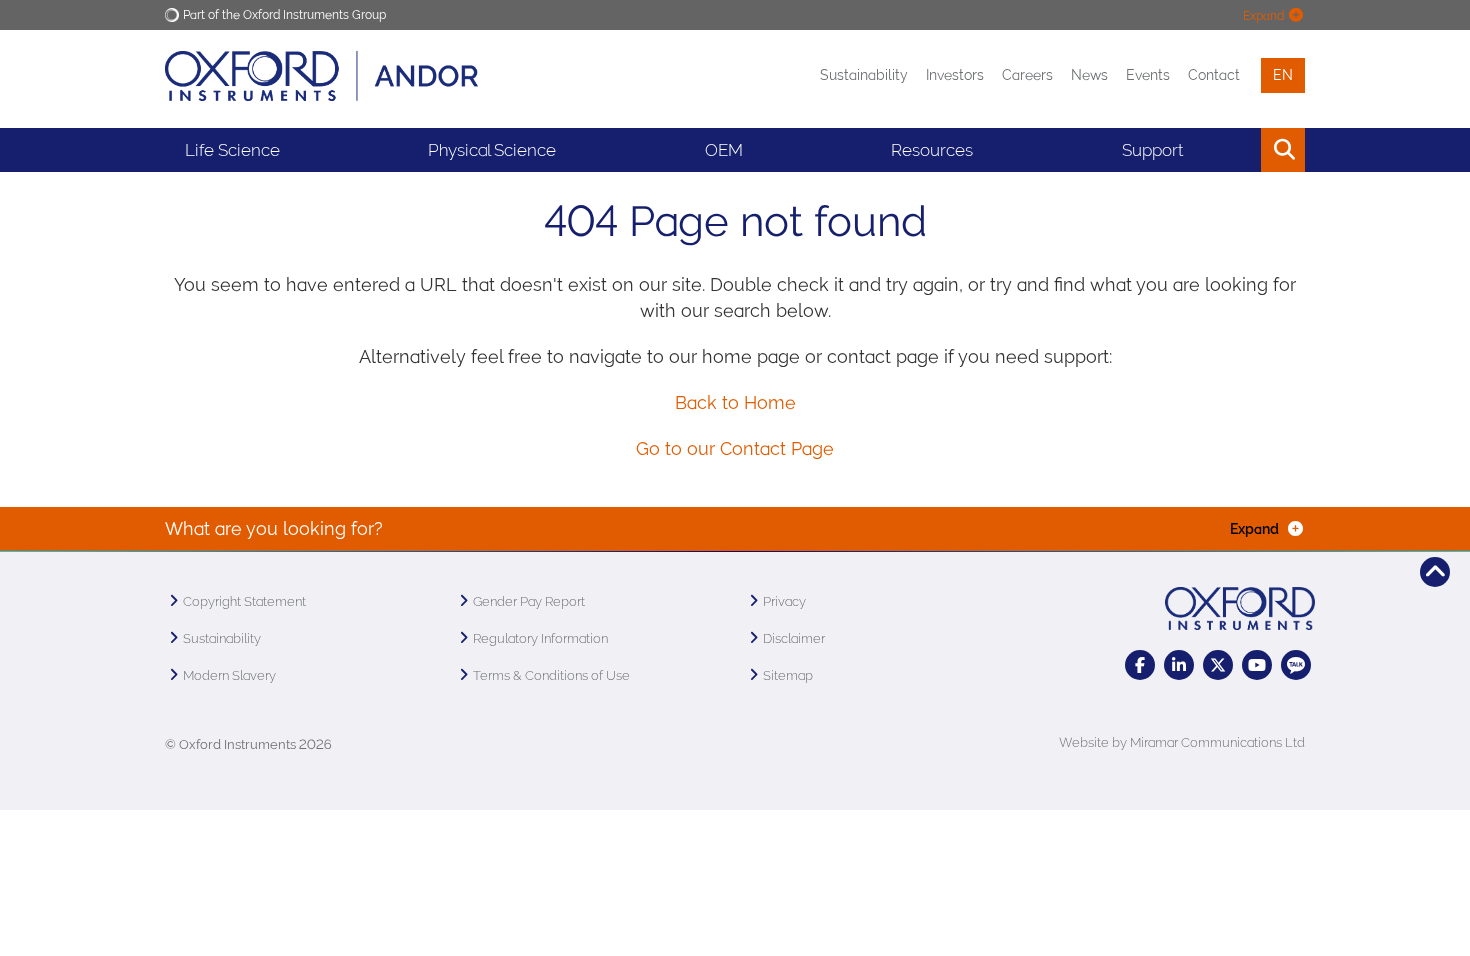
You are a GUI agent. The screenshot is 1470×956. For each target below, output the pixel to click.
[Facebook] (1140, 665)
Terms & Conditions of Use (551, 675)
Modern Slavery (229, 675)
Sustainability (864, 75)
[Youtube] (1257, 665)
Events (1148, 75)
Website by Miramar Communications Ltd (1182, 742)
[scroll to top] (1435, 572)
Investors (955, 75)
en (1283, 75)
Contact (1214, 75)
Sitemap (788, 675)
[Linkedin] (1179, 665)
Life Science (232, 150)
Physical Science (492, 150)
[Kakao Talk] (1296, 665)
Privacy (784, 601)
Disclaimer (794, 638)
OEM (724, 150)
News (1089, 75)
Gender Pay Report (529, 601)
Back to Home (735, 402)
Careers (1027, 75)
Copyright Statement (244, 601)
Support (1152, 150)
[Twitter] (1218, 665)
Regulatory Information (540, 638)
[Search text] (1237, 150)
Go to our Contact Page (735, 448)
